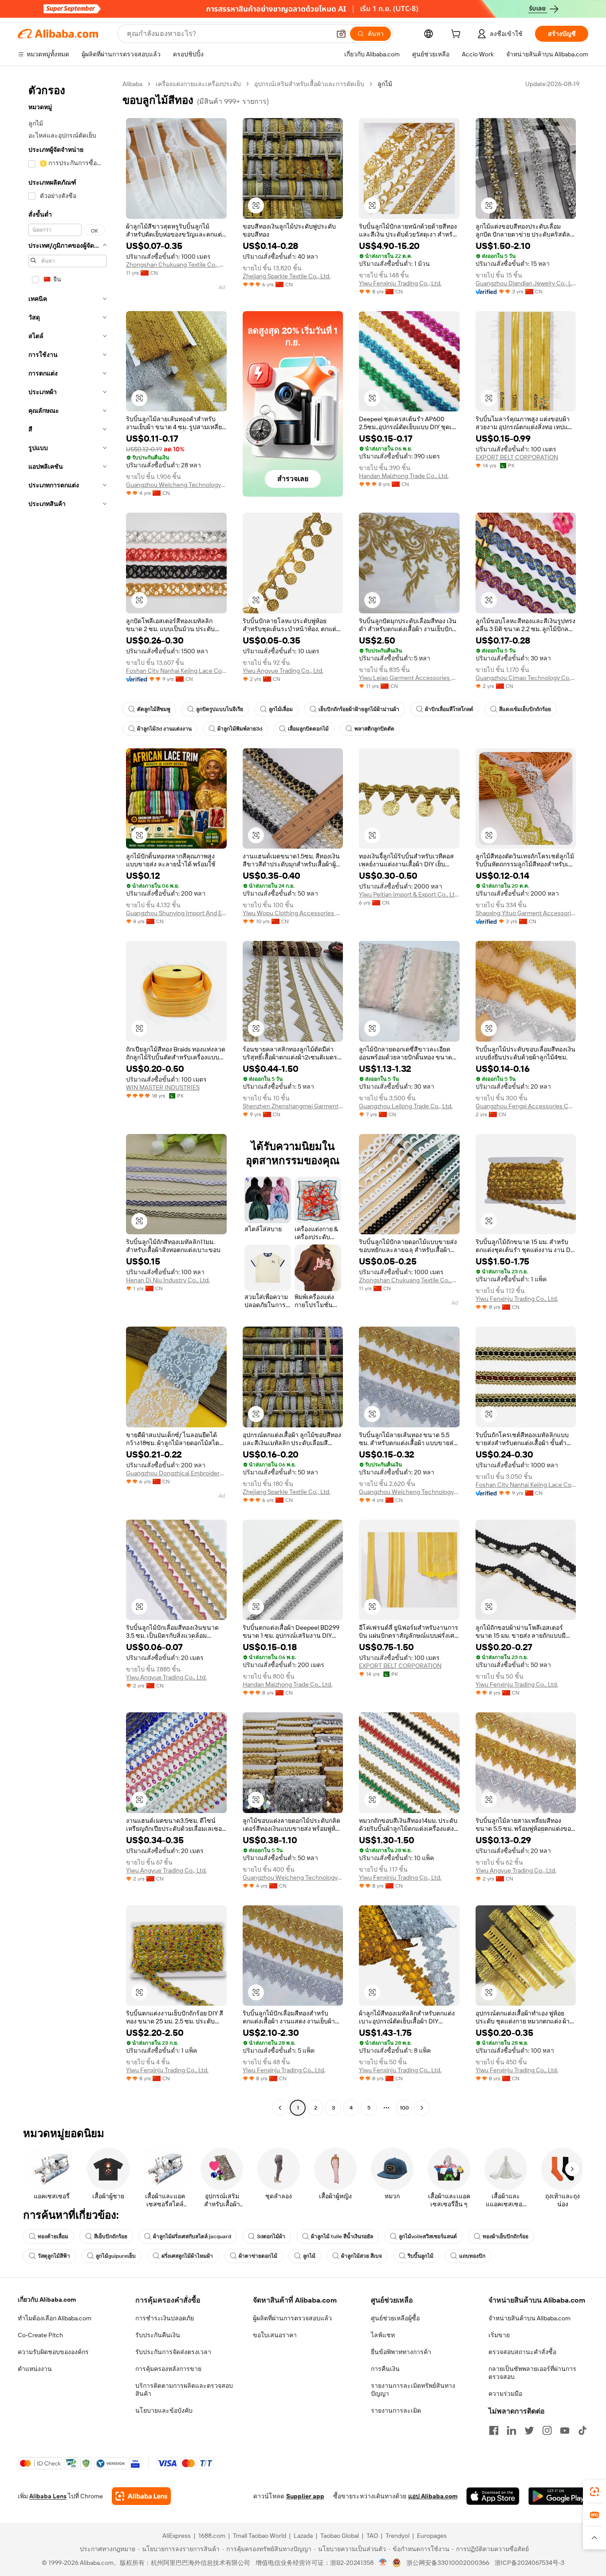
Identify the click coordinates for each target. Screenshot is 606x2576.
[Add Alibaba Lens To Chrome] (141, 2496)
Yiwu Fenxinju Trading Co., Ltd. (400, 283)
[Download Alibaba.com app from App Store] (493, 2496)
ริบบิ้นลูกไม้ (421, 2256)
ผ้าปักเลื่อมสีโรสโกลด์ (449, 709)
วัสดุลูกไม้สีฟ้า (54, 2256)
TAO (372, 2536)
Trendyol (397, 2536)
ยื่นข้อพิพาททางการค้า (401, 2352)
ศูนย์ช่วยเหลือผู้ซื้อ (395, 2318)
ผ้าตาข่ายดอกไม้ (258, 2256)
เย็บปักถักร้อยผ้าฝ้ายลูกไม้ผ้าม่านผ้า (359, 709)
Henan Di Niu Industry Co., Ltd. (168, 1280)
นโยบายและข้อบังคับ (164, 2410)
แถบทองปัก (472, 2256)
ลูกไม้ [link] (385, 84)
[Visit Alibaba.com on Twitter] (529, 2430)
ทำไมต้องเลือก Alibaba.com (55, 2318)
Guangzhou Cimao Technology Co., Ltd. (526, 678)
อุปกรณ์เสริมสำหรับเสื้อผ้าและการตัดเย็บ (309, 84)
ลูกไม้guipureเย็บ (116, 2256)
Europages (432, 2536)
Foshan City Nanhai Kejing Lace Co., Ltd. (176, 671)
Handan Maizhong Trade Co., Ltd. (404, 476)
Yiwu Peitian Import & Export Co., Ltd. (409, 894)
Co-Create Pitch (40, 2335)
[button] (341, 34)
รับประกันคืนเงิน (158, 2335)
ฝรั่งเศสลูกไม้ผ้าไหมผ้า (187, 2256)
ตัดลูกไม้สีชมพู (154, 709)
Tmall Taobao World (260, 2536)
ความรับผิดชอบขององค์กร (53, 2352)
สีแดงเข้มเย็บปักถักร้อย (525, 709)
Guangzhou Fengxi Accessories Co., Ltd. (526, 1106)
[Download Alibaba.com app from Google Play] (558, 2496)
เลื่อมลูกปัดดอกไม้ (308, 729)
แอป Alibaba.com (433, 2496)
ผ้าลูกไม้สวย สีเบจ (362, 2256)
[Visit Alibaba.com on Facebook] (494, 2430)
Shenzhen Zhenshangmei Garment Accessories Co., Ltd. (293, 1106)
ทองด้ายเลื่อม (53, 2236)
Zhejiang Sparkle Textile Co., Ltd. (287, 276)
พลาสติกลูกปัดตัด (374, 729)
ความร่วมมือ (505, 2394)
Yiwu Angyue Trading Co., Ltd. (283, 671)
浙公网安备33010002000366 (448, 2563)
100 (404, 2108)
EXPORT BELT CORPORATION (517, 457)
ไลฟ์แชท (383, 2335)
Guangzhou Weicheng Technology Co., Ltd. (176, 485)
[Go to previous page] (280, 2108)
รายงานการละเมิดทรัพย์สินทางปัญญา (413, 2390)
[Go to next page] (422, 2108)
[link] (594, 2492)
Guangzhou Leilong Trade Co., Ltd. (406, 1106)
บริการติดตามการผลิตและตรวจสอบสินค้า (184, 2390)
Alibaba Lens (48, 2496)
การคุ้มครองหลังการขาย (168, 2369)
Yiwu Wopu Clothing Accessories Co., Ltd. (293, 913)
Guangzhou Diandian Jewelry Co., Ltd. (526, 283)
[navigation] (67, 1097)
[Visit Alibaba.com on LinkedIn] (512, 2430)
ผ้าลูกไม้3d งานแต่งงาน (164, 729)
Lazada (303, 2536)
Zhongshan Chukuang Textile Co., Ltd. (176, 265)
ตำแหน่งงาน (35, 2369)
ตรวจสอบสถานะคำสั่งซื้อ (522, 2352)
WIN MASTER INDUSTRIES (163, 1087)
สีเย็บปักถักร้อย (111, 2236)
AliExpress (177, 2536)
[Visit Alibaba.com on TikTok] (582, 2430)
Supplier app (305, 2496)
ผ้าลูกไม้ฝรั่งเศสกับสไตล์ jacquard (192, 2236)
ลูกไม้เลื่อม (281, 709)
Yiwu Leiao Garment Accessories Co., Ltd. (409, 678)
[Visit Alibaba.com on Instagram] (547, 2430)
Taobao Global (340, 2536)
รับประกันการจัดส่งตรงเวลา (173, 2352)
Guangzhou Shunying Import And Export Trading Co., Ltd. (176, 913)
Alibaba (132, 84)
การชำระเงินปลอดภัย (165, 2318)
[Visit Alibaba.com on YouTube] (565, 2430)
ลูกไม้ (309, 2256)
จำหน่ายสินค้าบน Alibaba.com (529, 2318)
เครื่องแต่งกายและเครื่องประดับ (198, 84)
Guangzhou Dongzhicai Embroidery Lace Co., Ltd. (176, 1473)
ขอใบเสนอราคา (275, 2335)
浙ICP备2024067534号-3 (529, 2563)
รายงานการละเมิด (396, 2410)
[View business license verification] (383, 2563)
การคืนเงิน (385, 2369)
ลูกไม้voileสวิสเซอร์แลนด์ (428, 2236)
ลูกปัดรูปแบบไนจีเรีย (220, 709)
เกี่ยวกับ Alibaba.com (47, 2299)
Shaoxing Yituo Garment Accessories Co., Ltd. (526, 913)
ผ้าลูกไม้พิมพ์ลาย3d (240, 729)
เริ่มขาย (499, 2335)
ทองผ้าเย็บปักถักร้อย (506, 2236)
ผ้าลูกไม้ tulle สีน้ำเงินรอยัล (342, 2236)
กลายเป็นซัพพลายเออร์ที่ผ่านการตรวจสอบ (532, 2373)
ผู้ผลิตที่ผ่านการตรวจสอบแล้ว (292, 2318)
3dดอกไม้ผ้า (271, 2236)
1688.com (212, 2536)
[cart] (457, 35)
